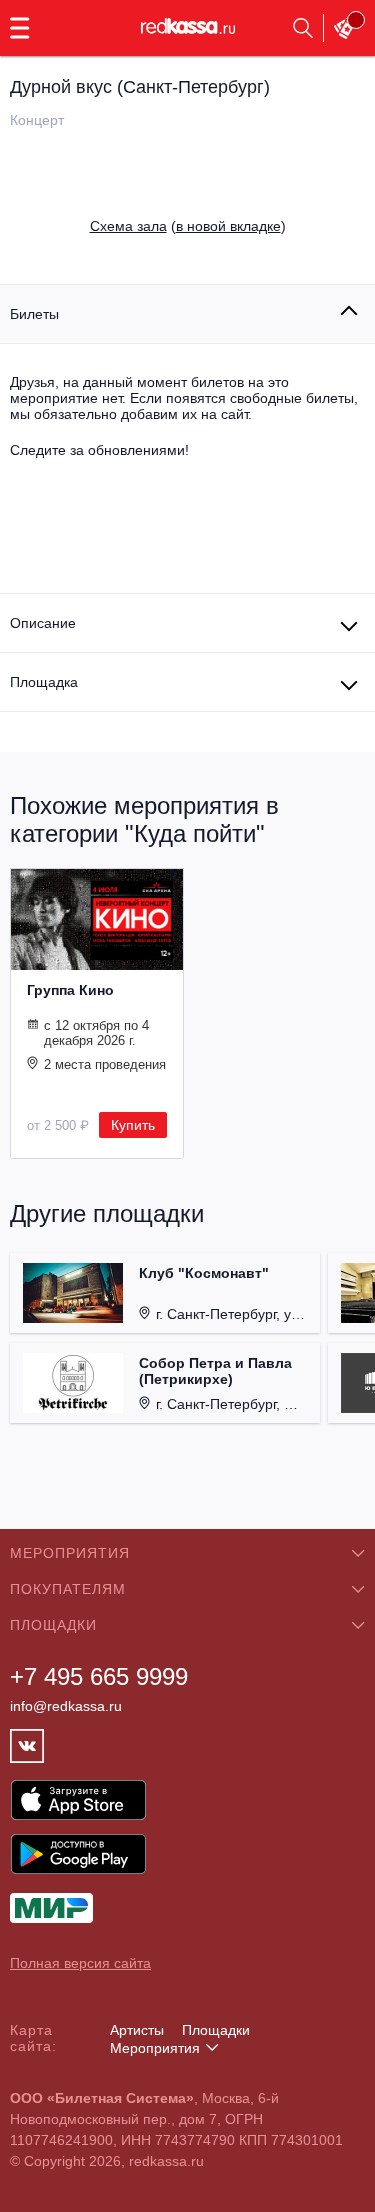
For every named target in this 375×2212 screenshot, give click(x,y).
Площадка (44, 682)
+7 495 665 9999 (99, 1676)
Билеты (34, 314)
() (188, 226)
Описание (43, 623)
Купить (133, 1125)
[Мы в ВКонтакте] (27, 1746)
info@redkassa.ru (66, 1706)
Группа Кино (70, 990)
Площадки (216, 2030)
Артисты (137, 2030)
